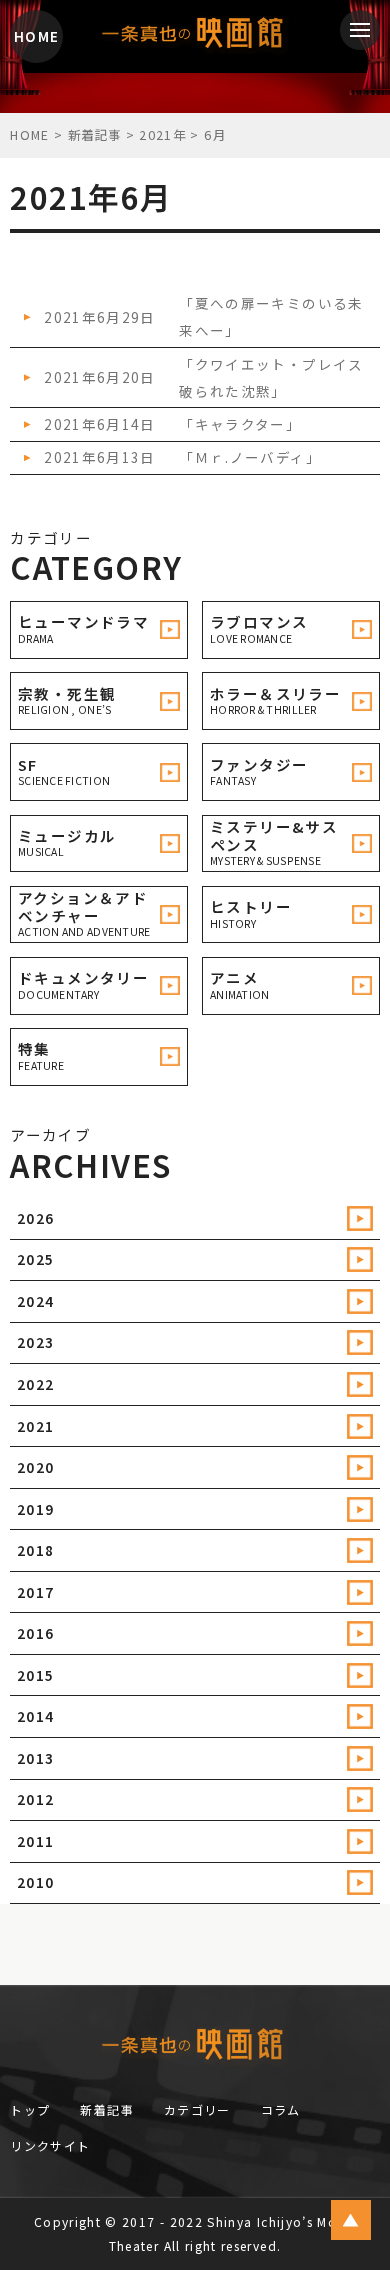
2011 (35, 1841)
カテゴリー (197, 2109)
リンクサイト (50, 2145)
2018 (35, 1550)
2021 (35, 1426)
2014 (35, 1716)
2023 (35, 1342)
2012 (35, 1799)
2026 (35, 1218)
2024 (35, 1301)
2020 (35, 1467)
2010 (35, 1882)
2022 (35, 1384)
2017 (35, 1592)
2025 (35, 1259)
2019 (35, 1509)
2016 (35, 1633)
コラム (281, 2109)
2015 (35, 1675)
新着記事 (106, 2109)
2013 (35, 1758)
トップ (30, 2109)
